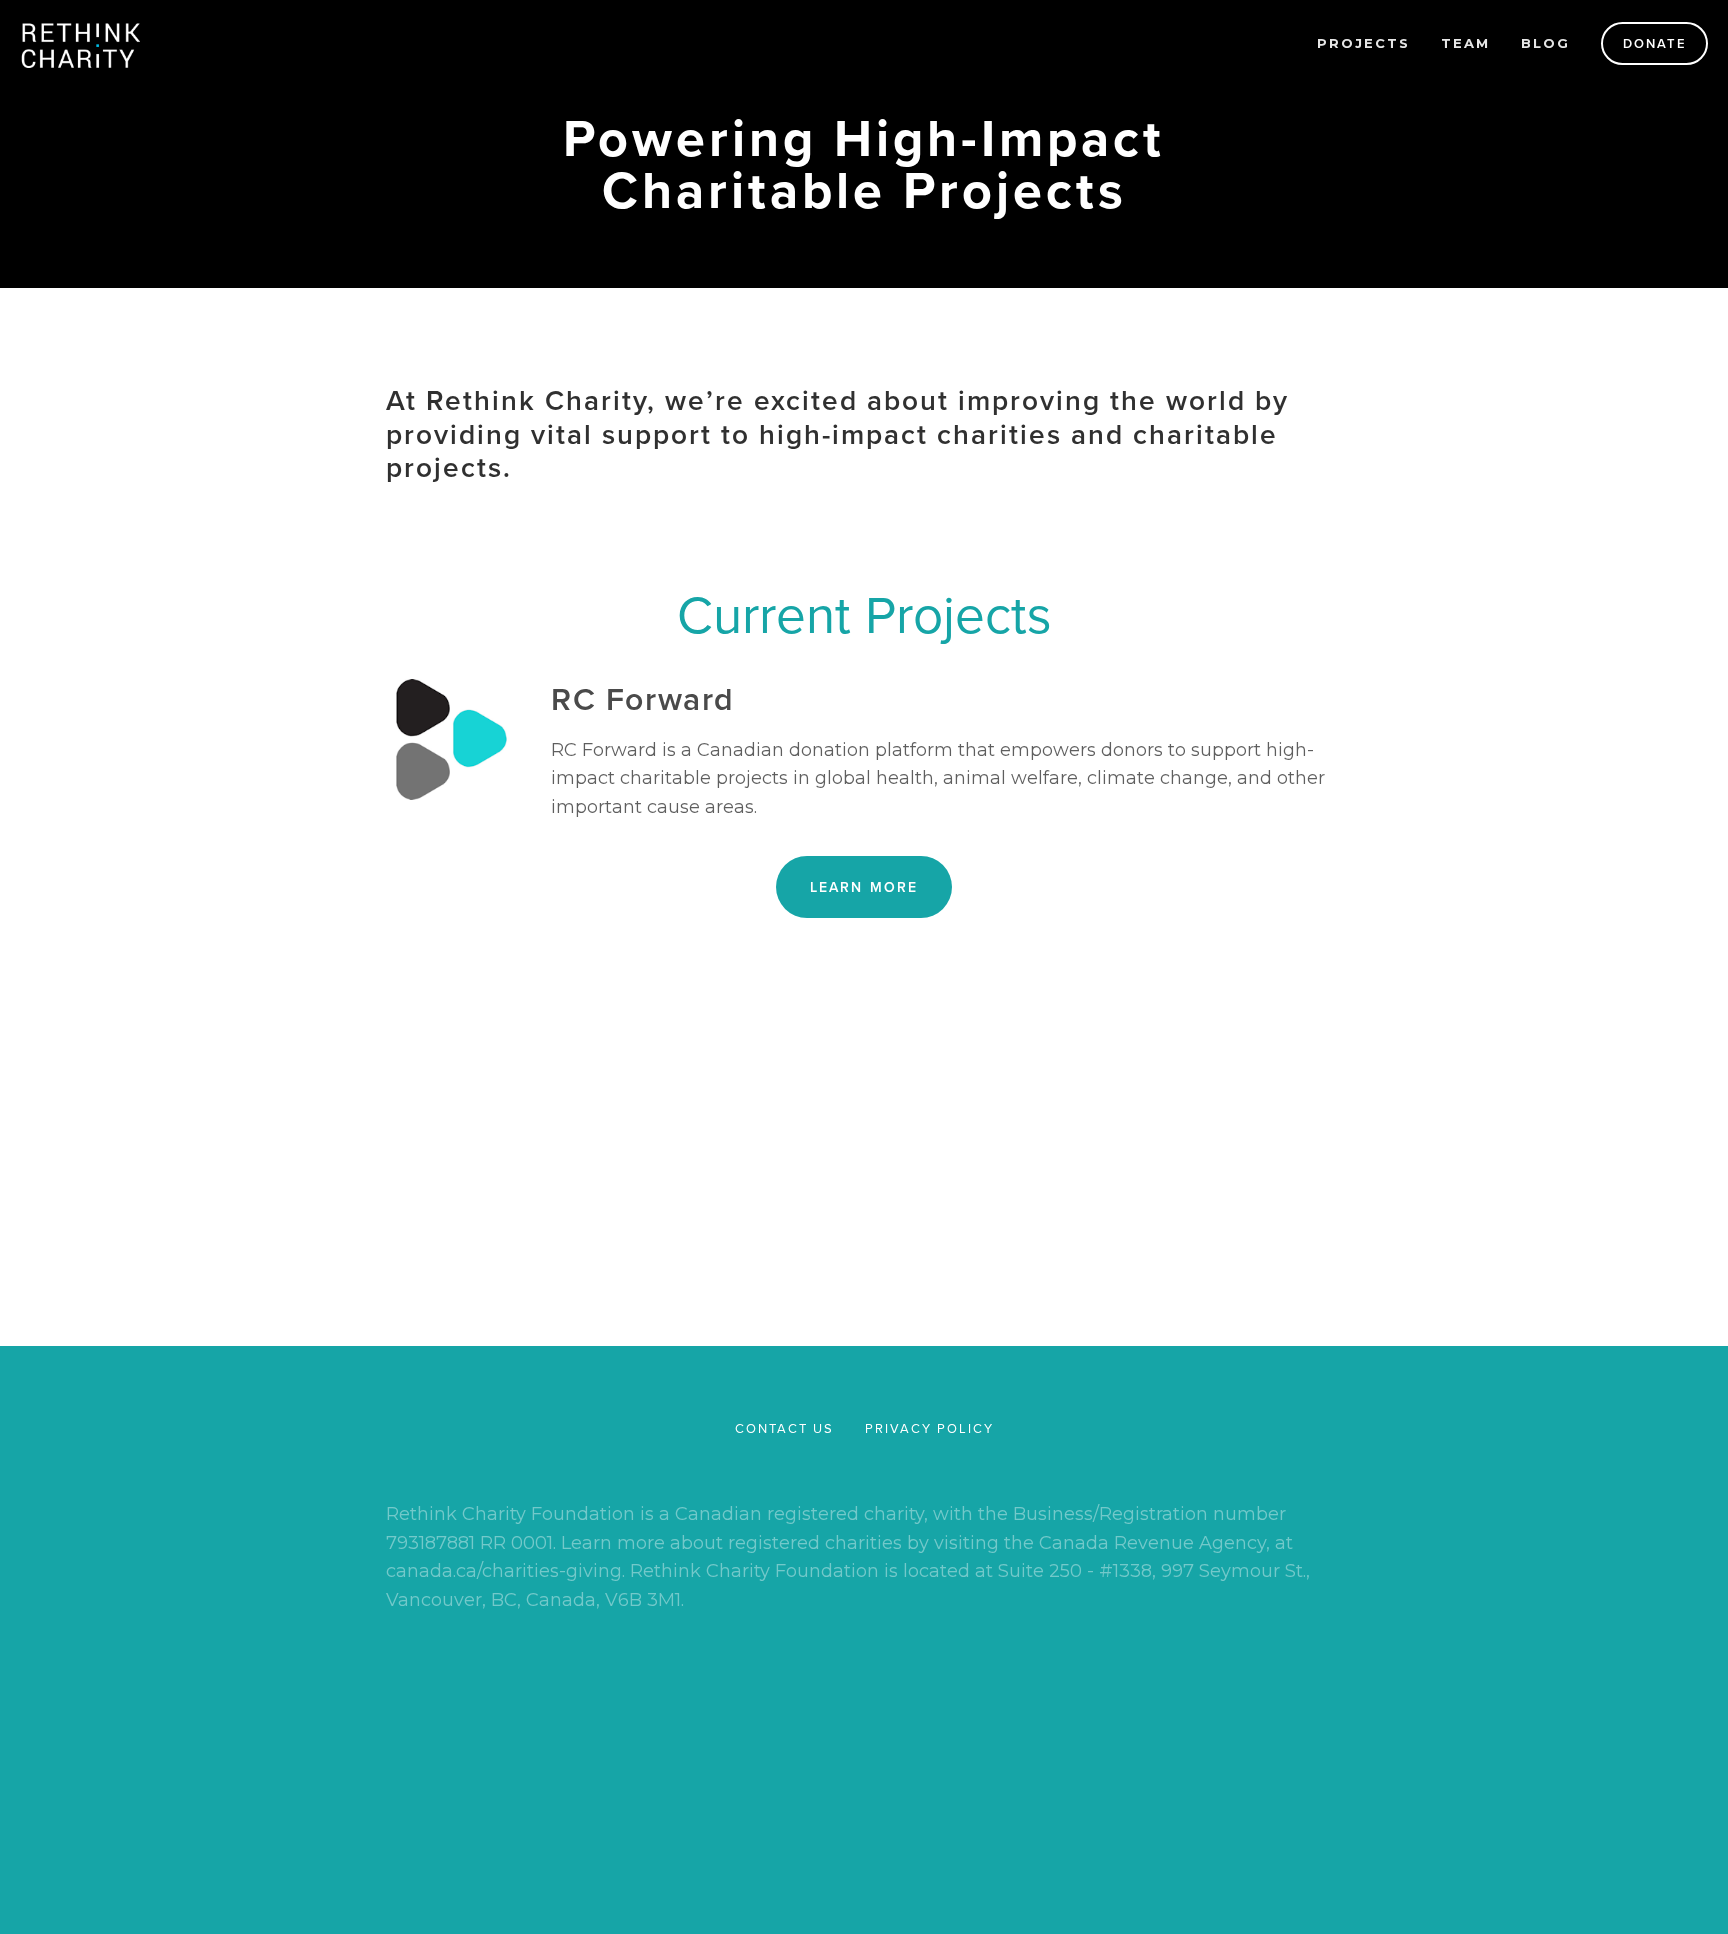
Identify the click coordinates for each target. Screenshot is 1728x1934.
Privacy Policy (1122, 1191)
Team (1465, 43)
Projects (1363, 43)
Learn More (864, 887)
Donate (1655, 43)
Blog (1545, 43)
